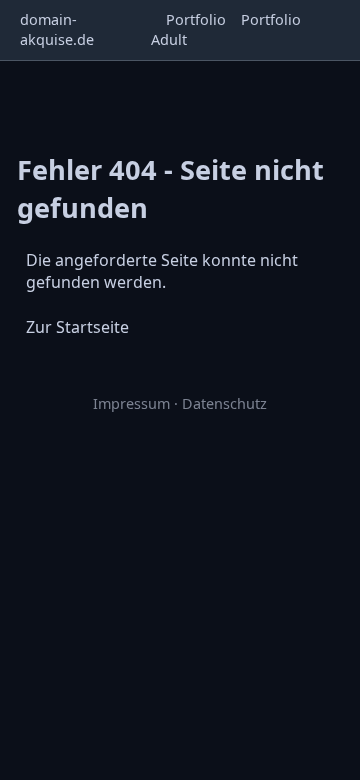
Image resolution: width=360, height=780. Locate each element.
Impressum (131, 403)
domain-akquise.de (57, 29)
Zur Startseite (77, 327)
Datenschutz (224, 403)
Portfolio (196, 19)
